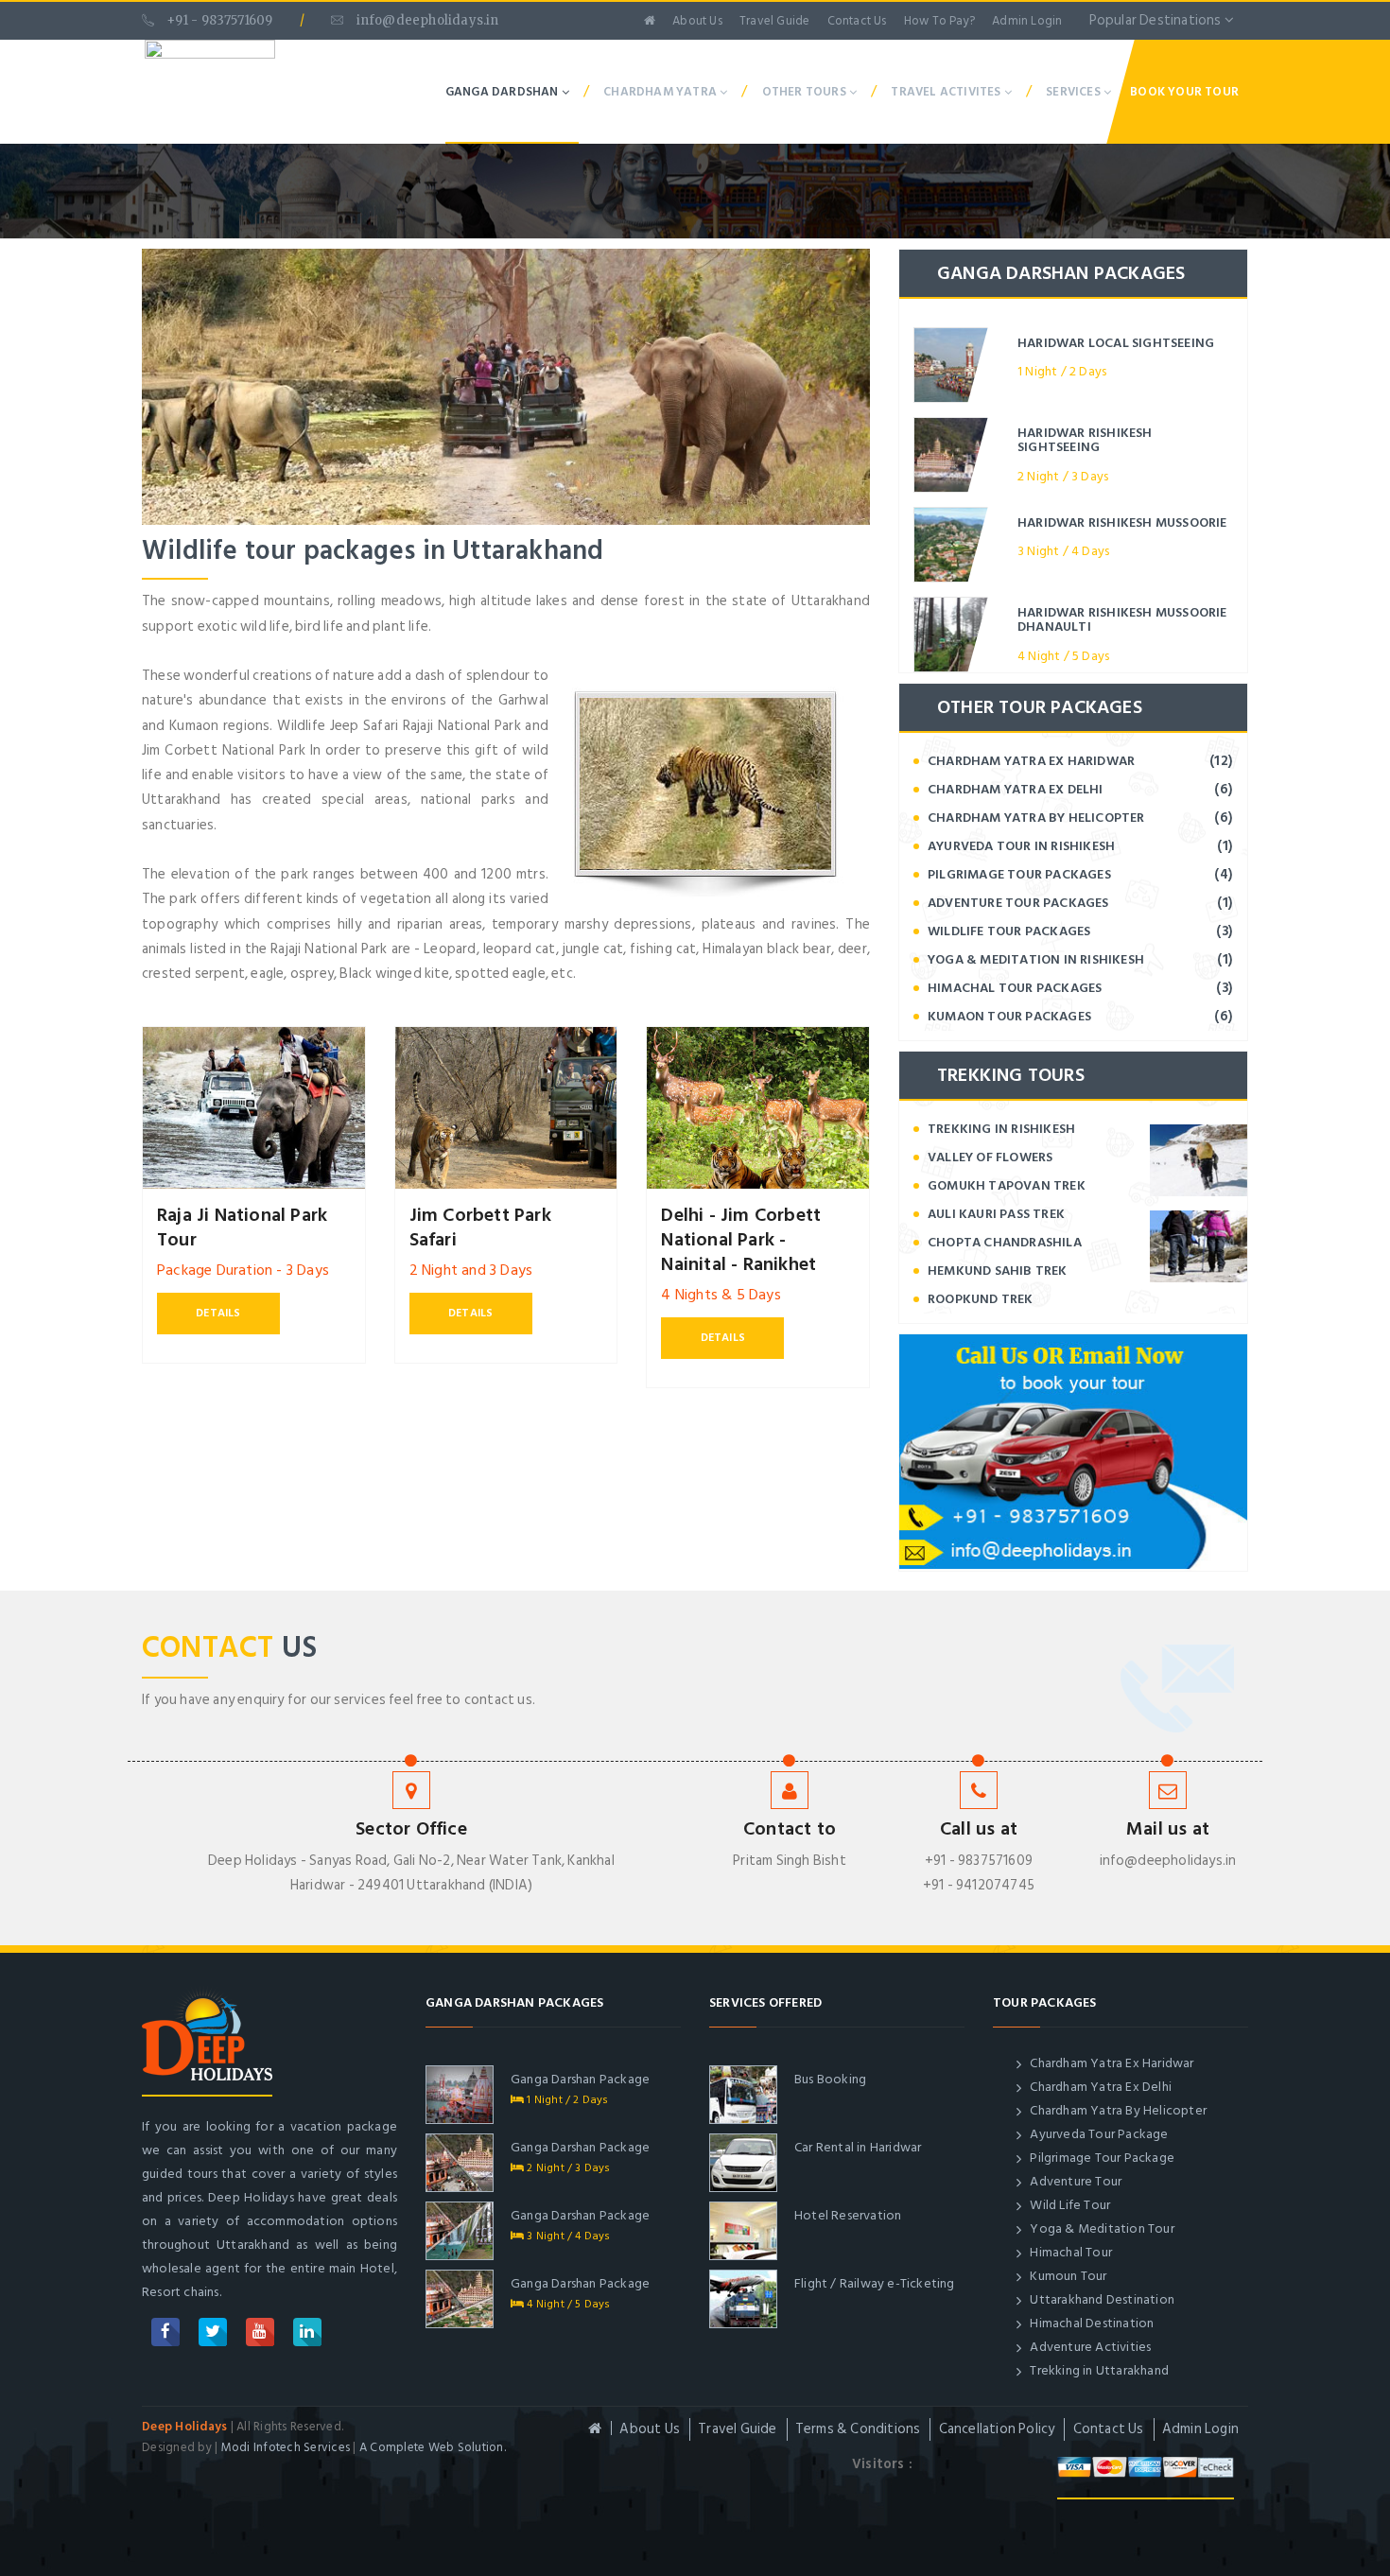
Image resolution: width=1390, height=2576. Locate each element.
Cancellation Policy (997, 2429)
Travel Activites (947, 92)
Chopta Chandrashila (1005, 1242)
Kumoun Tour (1067, 2276)
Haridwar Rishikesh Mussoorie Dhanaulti (1122, 619)
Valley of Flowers (990, 1157)
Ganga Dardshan (504, 92)
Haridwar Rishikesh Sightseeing (1085, 440)
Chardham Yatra (661, 92)
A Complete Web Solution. (433, 2447)
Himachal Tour (1069, 2252)
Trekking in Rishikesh (1001, 1129)
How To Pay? (939, 21)
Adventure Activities (1089, 2347)
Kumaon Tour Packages (1009, 1016)
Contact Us (857, 21)
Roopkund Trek (981, 1299)
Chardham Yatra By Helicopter (1036, 818)
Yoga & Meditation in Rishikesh (1036, 959)
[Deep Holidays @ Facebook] (165, 2332)
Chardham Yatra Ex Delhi (1016, 789)
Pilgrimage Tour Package (1101, 2158)
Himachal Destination (1090, 2323)
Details (218, 1313)
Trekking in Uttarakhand (1098, 2370)
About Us (697, 21)
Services (1075, 92)
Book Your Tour (1184, 92)
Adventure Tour (1074, 2181)
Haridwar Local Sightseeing (1116, 343)
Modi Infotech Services (286, 2447)
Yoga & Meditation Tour (1101, 2228)
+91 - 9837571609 (218, 20)
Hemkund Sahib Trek (998, 1271)
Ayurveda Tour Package (1097, 2134)
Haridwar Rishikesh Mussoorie (1122, 522)
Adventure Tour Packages (1018, 903)
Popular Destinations (1157, 20)
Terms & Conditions (858, 2429)
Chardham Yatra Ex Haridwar (1031, 761)
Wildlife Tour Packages (1009, 931)
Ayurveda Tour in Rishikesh (1021, 846)
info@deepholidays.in (426, 20)
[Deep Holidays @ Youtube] (260, 2332)
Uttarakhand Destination (1101, 2299)
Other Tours (806, 92)
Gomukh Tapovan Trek (1007, 1185)
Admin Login (1027, 21)
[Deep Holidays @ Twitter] (213, 2332)
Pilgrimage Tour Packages (1019, 874)
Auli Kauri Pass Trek (996, 1214)
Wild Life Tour (1069, 2205)
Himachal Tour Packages (1015, 988)
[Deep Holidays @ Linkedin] (307, 2332)
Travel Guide (774, 21)
